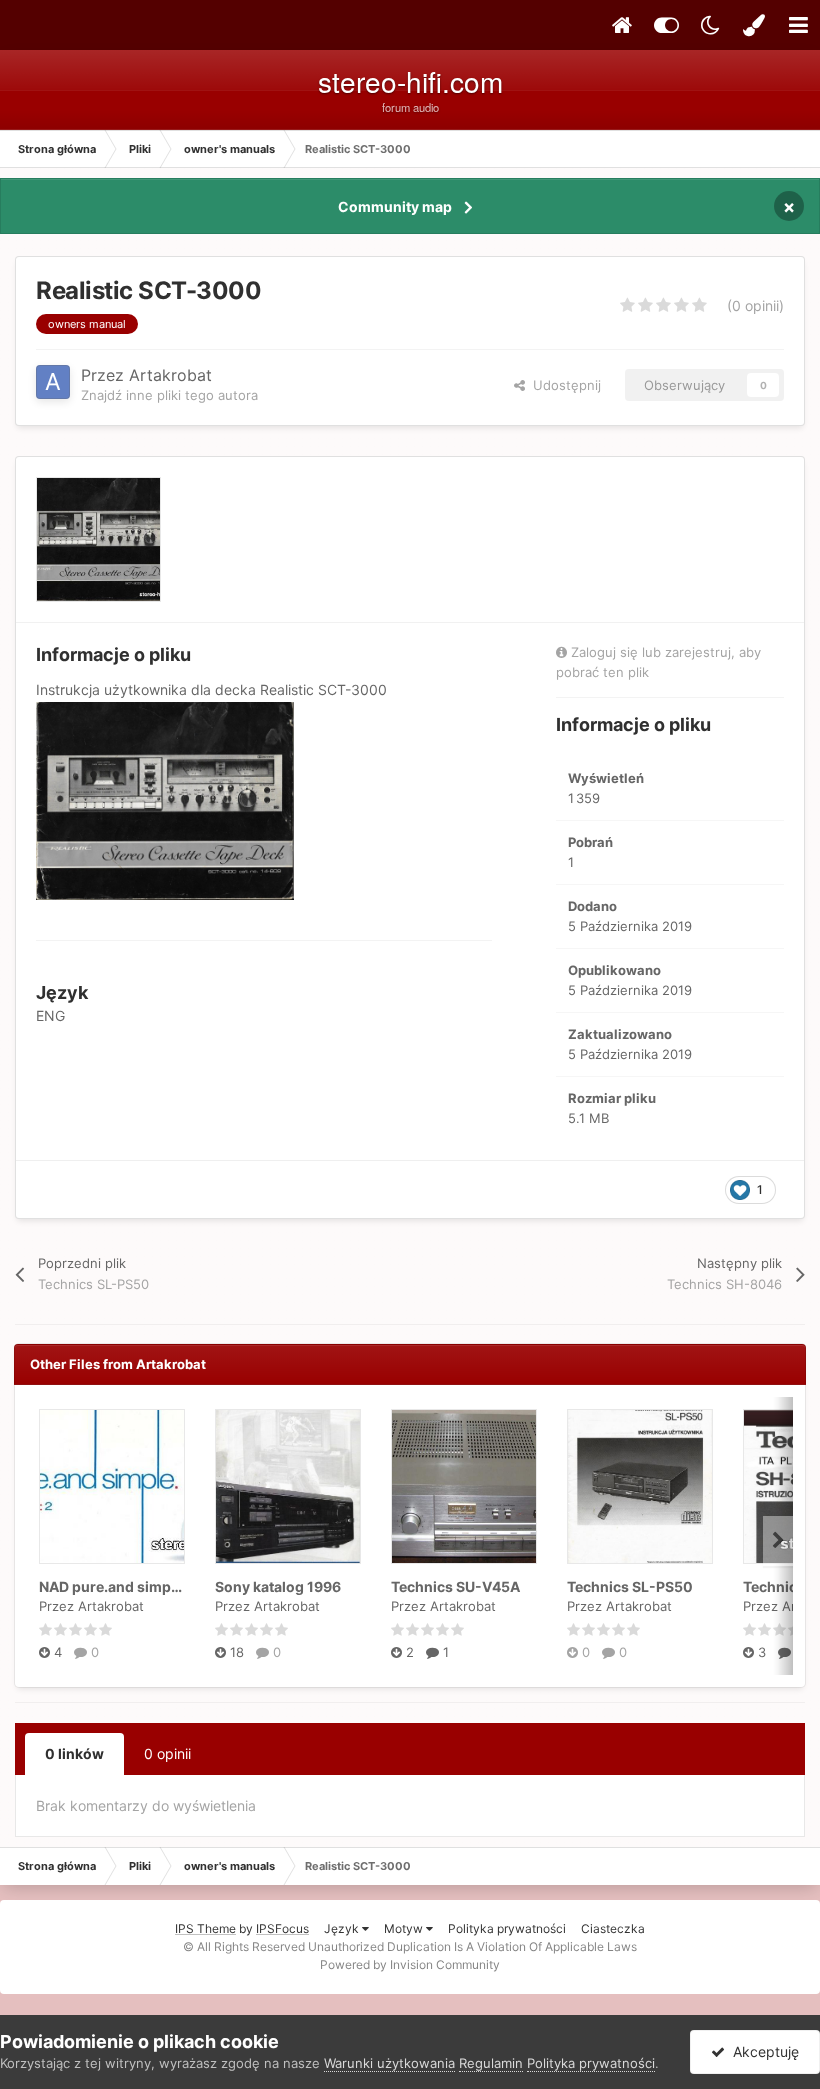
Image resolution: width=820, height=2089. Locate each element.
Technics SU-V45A (455, 1586)
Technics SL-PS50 (630, 1586)
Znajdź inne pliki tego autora (169, 395)
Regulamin (491, 2063)
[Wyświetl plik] (112, 1486)
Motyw (405, 1928)
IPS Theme (205, 1928)
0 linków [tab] (74, 1753)
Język (343, 1928)
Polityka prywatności (507, 1928)
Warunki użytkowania (389, 2063)
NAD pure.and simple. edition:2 (145, 1586)
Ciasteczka (613, 1928)
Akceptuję (762, 2051)
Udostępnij (563, 385)
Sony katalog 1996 (278, 1586)
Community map (395, 206)
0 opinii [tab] (167, 1753)
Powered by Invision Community (410, 1964)
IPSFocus (282, 1928)
